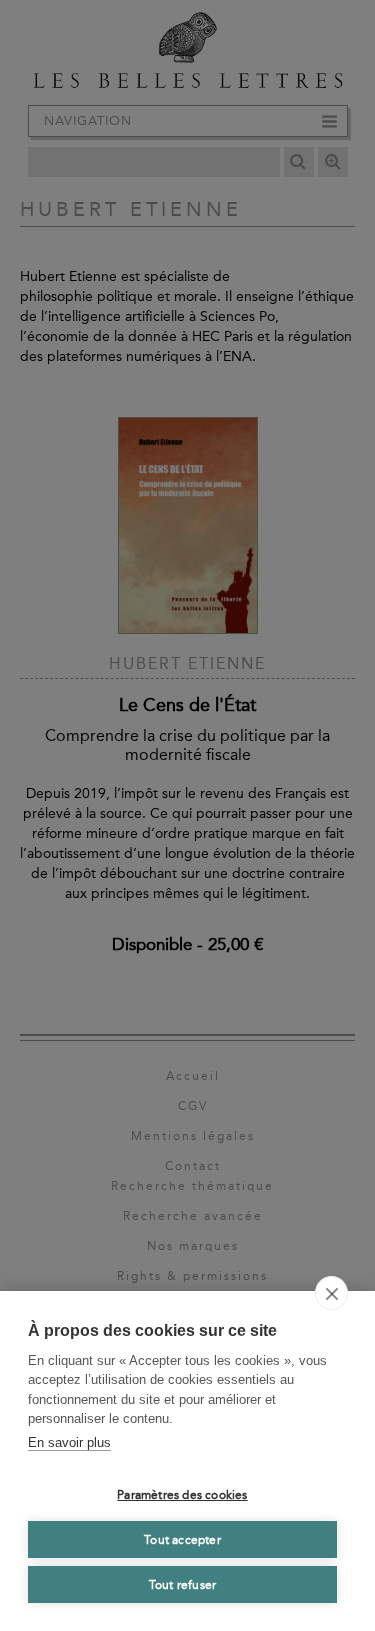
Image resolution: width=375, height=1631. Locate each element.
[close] (331, 1293)
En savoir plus (69, 1442)
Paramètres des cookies (182, 1495)
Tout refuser (182, 1585)
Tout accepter (182, 1540)
